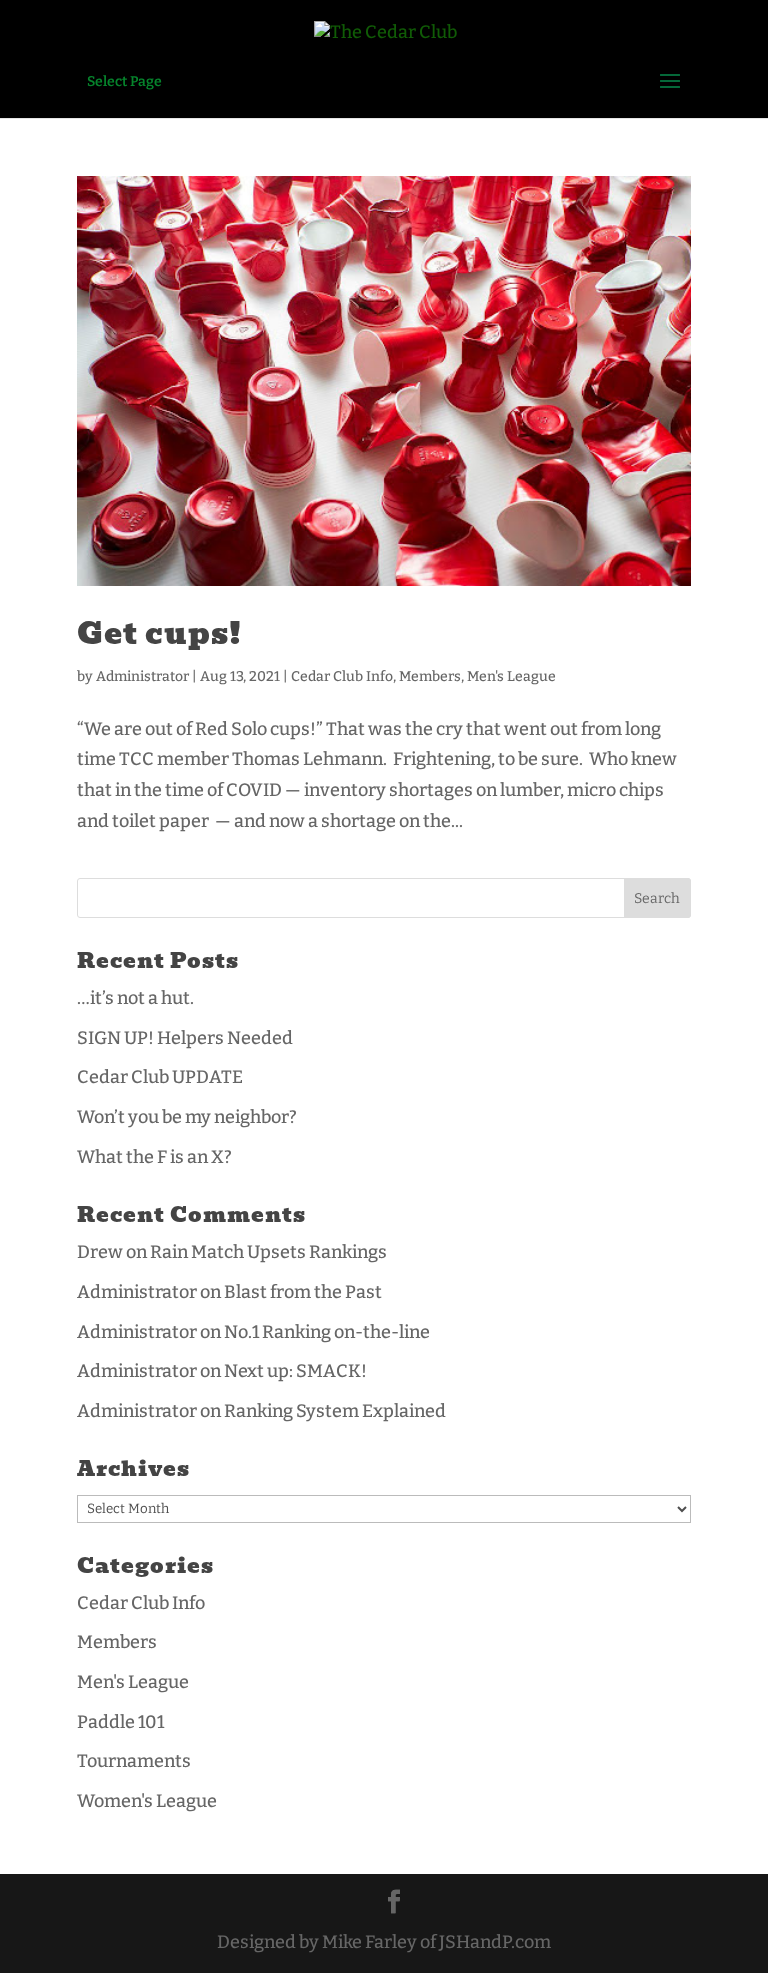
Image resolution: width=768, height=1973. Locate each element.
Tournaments (134, 1761)
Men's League (511, 676)
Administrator (142, 676)
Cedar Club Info (342, 676)
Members (430, 676)
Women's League (147, 1801)
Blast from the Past (303, 1292)
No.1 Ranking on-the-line (327, 1332)
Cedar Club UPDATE (160, 1077)
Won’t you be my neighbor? (187, 1117)
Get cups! (159, 633)
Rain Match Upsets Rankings (268, 1252)
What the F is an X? (154, 1157)
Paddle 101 (120, 1722)
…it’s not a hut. (135, 998)
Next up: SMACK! (295, 1371)
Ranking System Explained (335, 1411)
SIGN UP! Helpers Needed (185, 1038)
